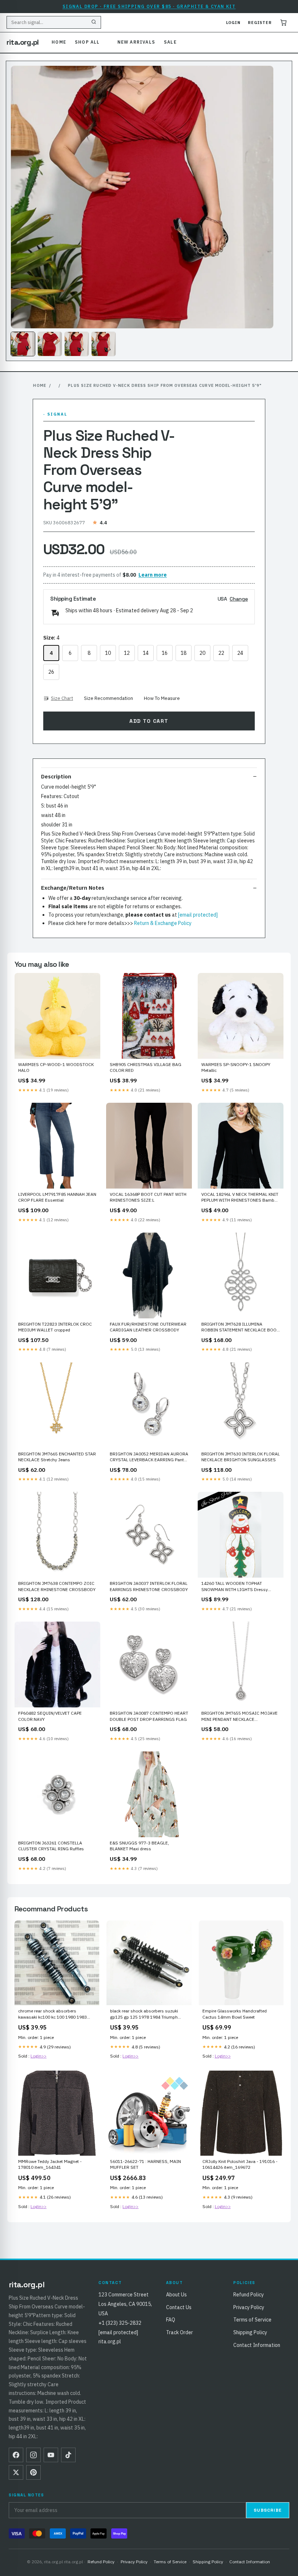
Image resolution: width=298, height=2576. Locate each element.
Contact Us (179, 2307)
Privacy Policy (249, 2307)
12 (127, 653)
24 (240, 653)
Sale (170, 42)
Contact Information (257, 2345)
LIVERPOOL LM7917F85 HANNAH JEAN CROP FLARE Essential (57, 1197)
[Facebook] (16, 2455)
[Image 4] (104, 344)
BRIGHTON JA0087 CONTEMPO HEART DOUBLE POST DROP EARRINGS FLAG (149, 1716)
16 (165, 653)
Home (59, 42)
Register (260, 23)
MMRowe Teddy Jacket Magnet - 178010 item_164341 (50, 2164)
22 (221, 653)
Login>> (39, 2056)
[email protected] (198, 915)
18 (184, 653)
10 (108, 653)
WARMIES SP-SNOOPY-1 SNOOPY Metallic (236, 1067)
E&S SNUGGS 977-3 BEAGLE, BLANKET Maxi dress (139, 1846)
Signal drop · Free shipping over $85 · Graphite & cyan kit (149, 6)
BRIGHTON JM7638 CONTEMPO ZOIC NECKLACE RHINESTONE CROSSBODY (57, 1586)
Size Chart (62, 698)
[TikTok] (68, 2455)
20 (202, 653)
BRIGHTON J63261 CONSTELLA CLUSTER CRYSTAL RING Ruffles (51, 1846)
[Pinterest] (33, 2472)
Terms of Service (252, 2320)
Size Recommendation (108, 698)
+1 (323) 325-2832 (120, 2323)
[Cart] (283, 23)
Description (56, 776)
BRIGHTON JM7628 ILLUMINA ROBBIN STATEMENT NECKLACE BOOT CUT (240, 1327)
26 (51, 672)
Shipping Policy (250, 2332)
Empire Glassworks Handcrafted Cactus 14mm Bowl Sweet (235, 2014)
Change (239, 599)
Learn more (153, 575)
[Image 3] (77, 344)
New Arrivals (136, 42)
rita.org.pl (23, 42)
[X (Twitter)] (16, 2472)
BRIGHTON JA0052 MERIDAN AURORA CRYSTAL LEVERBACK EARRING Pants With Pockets (149, 1457)
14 (146, 653)
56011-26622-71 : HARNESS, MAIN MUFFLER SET (146, 2164)
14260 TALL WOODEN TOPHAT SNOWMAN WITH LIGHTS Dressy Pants (235, 1587)
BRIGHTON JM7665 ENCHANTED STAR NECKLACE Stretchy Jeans (57, 1457)
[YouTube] (51, 2455)
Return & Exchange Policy (163, 923)
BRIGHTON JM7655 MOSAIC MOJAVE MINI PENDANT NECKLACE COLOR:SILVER (239, 1716)
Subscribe (268, 2510)
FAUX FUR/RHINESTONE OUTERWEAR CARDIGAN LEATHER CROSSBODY (148, 1327)
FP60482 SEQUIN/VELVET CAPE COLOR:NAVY (50, 1716)
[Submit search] (94, 23)
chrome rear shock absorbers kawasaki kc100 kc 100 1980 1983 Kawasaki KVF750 (53, 2014)
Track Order (180, 2332)
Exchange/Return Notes (73, 888)
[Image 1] (23, 344)
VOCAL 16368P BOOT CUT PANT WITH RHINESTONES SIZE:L (148, 1197)
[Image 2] (50, 344)
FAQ (171, 2320)
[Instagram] (33, 2455)
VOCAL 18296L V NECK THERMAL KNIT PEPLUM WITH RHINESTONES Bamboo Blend (240, 1198)
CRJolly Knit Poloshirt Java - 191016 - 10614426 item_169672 (240, 2164)
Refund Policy (249, 2295)
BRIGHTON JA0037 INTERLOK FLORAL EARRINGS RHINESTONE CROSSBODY (149, 1586)
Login (233, 23)
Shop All (87, 42)
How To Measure (162, 698)
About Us (176, 2295)
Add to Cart (149, 721)
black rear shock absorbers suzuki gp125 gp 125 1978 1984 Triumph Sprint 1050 (144, 2014)
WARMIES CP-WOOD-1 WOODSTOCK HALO (56, 1067)
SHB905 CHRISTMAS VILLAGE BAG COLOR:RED (146, 1067)
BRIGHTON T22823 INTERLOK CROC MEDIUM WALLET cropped (55, 1327)
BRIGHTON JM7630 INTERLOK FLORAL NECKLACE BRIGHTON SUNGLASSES (241, 1457)
